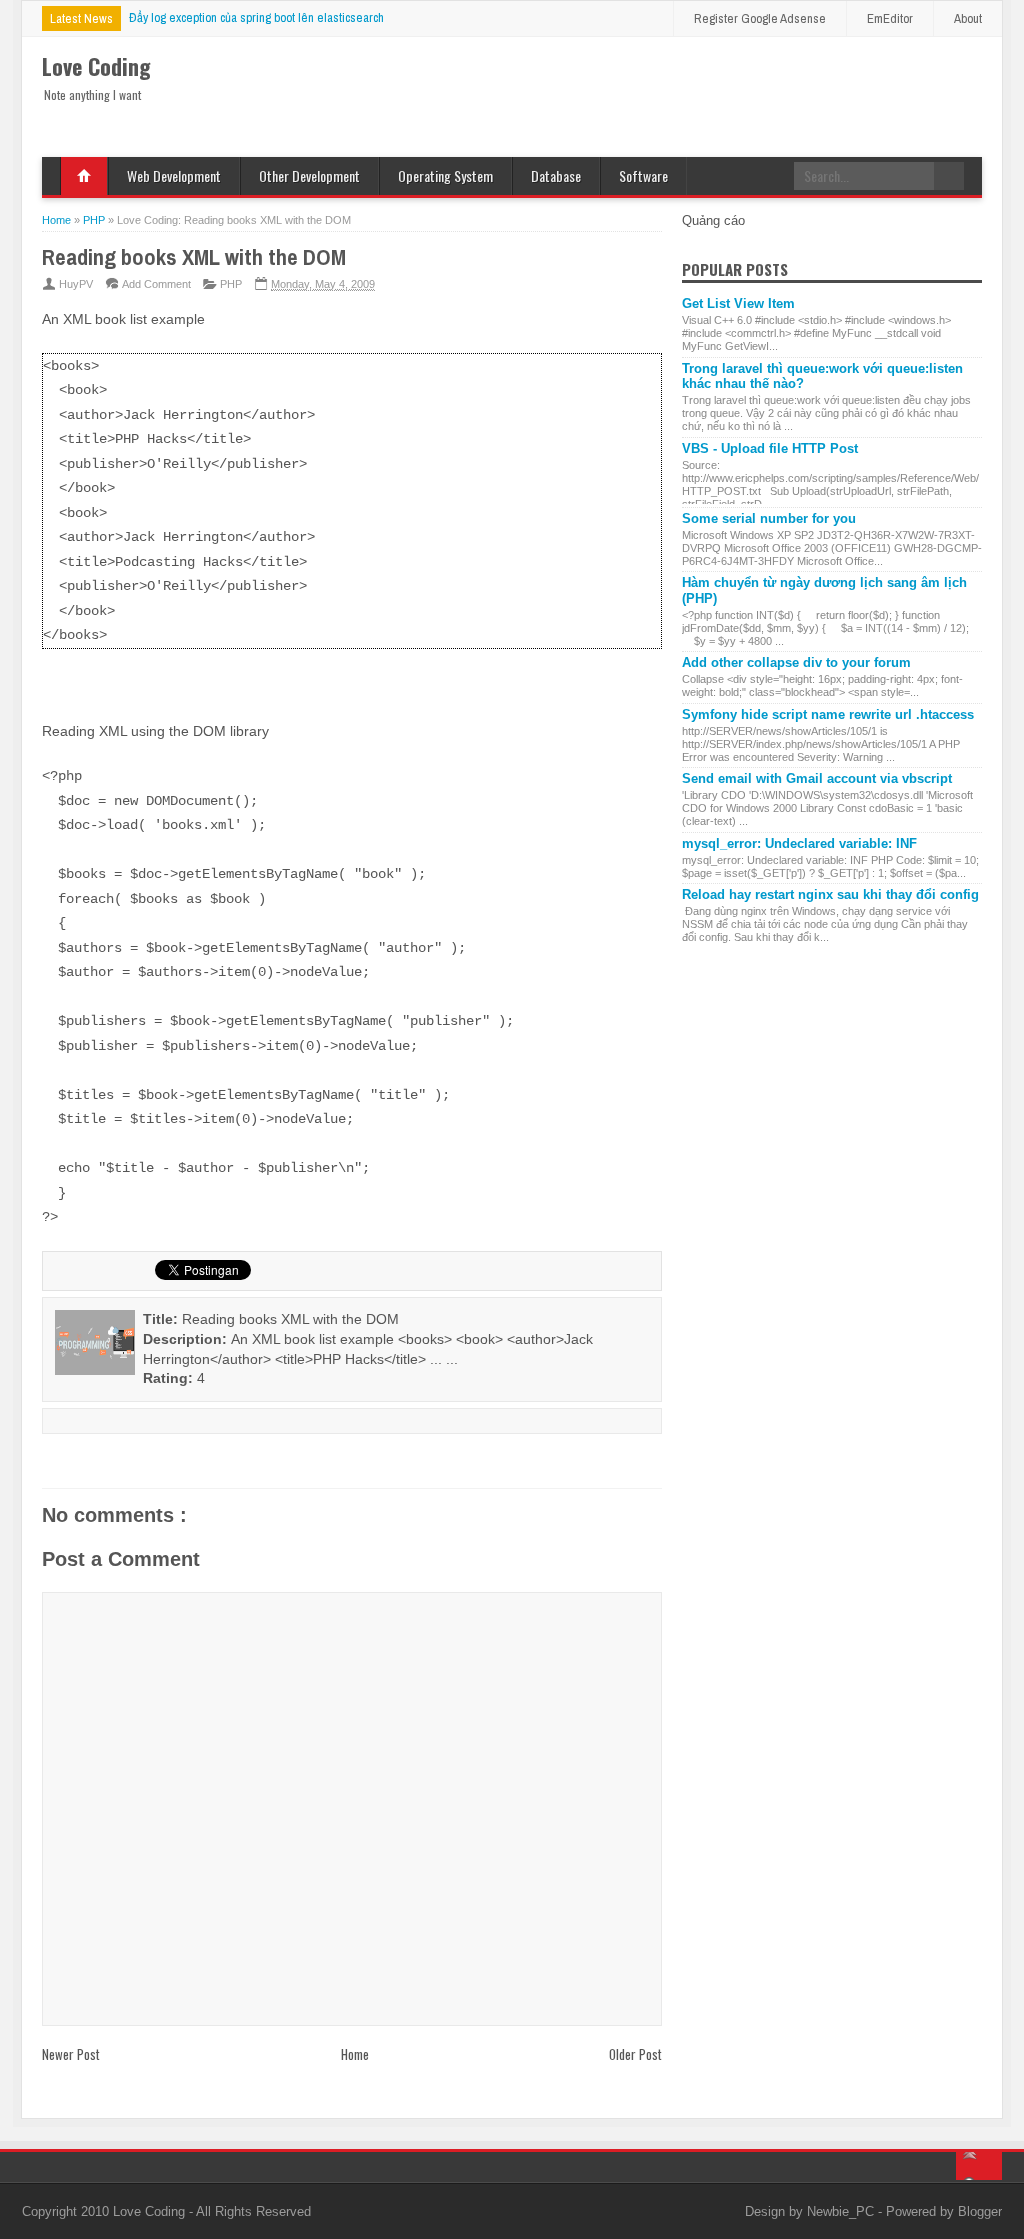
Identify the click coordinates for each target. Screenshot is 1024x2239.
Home (84, 176)
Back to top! (979, 2166)
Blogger (980, 2211)
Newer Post (71, 2054)
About (968, 18)
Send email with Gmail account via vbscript (817, 778)
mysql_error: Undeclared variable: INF (799, 843)
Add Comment (156, 284)
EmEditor (890, 18)
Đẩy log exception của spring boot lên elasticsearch (256, 17)
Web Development (174, 175)
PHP (231, 284)
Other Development (309, 175)
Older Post (635, 2054)
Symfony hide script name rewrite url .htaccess (828, 714)
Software (643, 175)
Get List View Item (738, 303)
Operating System (445, 175)
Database (556, 175)
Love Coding (151, 2211)
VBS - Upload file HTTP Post (770, 448)
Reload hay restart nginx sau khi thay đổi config (830, 894)
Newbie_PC (842, 2211)
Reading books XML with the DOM (194, 257)
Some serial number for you (769, 518)
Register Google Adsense (760, 18)
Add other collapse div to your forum (796, 662)
